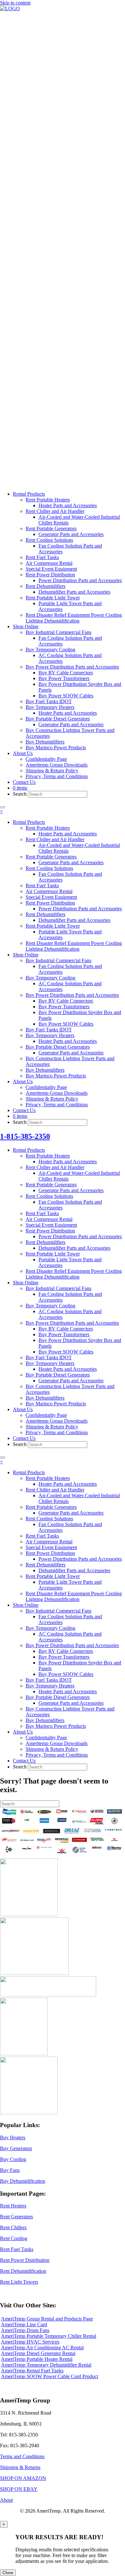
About (6, 2500)
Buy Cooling (13, 2159)
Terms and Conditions (22, 2456)
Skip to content (15, 3)
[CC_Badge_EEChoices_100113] (29, 2113)
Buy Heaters (13, 2137)
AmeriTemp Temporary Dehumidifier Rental (46, 2365)
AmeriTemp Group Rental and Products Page (47, 2319)
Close (8, 2573)
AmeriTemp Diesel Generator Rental (38, 2353)
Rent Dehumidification (23, 2271)
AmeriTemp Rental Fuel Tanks (32, 2371)
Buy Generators (16, 2148)
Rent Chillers (13, 2227)
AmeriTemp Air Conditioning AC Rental (42, 2348)
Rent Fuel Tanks (17, 2249)
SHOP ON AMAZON (23, 2478)
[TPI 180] (29, 1914)
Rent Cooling (14, 2238)
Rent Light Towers (19, 2282)
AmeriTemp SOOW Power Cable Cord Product (50, 2376)
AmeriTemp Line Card (24, 2324)
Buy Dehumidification (23, 2181)
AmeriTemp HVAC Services (30, 2342)
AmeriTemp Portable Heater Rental (37, 2359)
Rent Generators (17, 2217)
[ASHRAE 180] (24, 2054)
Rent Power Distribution (25, 2260)
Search (20, 794)
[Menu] (3, 807)
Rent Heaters (13, 2206)
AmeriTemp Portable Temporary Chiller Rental (49, 2336)
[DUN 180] (34, 1973)
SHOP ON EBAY (19, 2489)
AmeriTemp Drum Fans (25, 2330)
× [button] (1, 811)
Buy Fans (10, 2170)
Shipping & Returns (20, 2467)
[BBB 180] (48, 1995)
